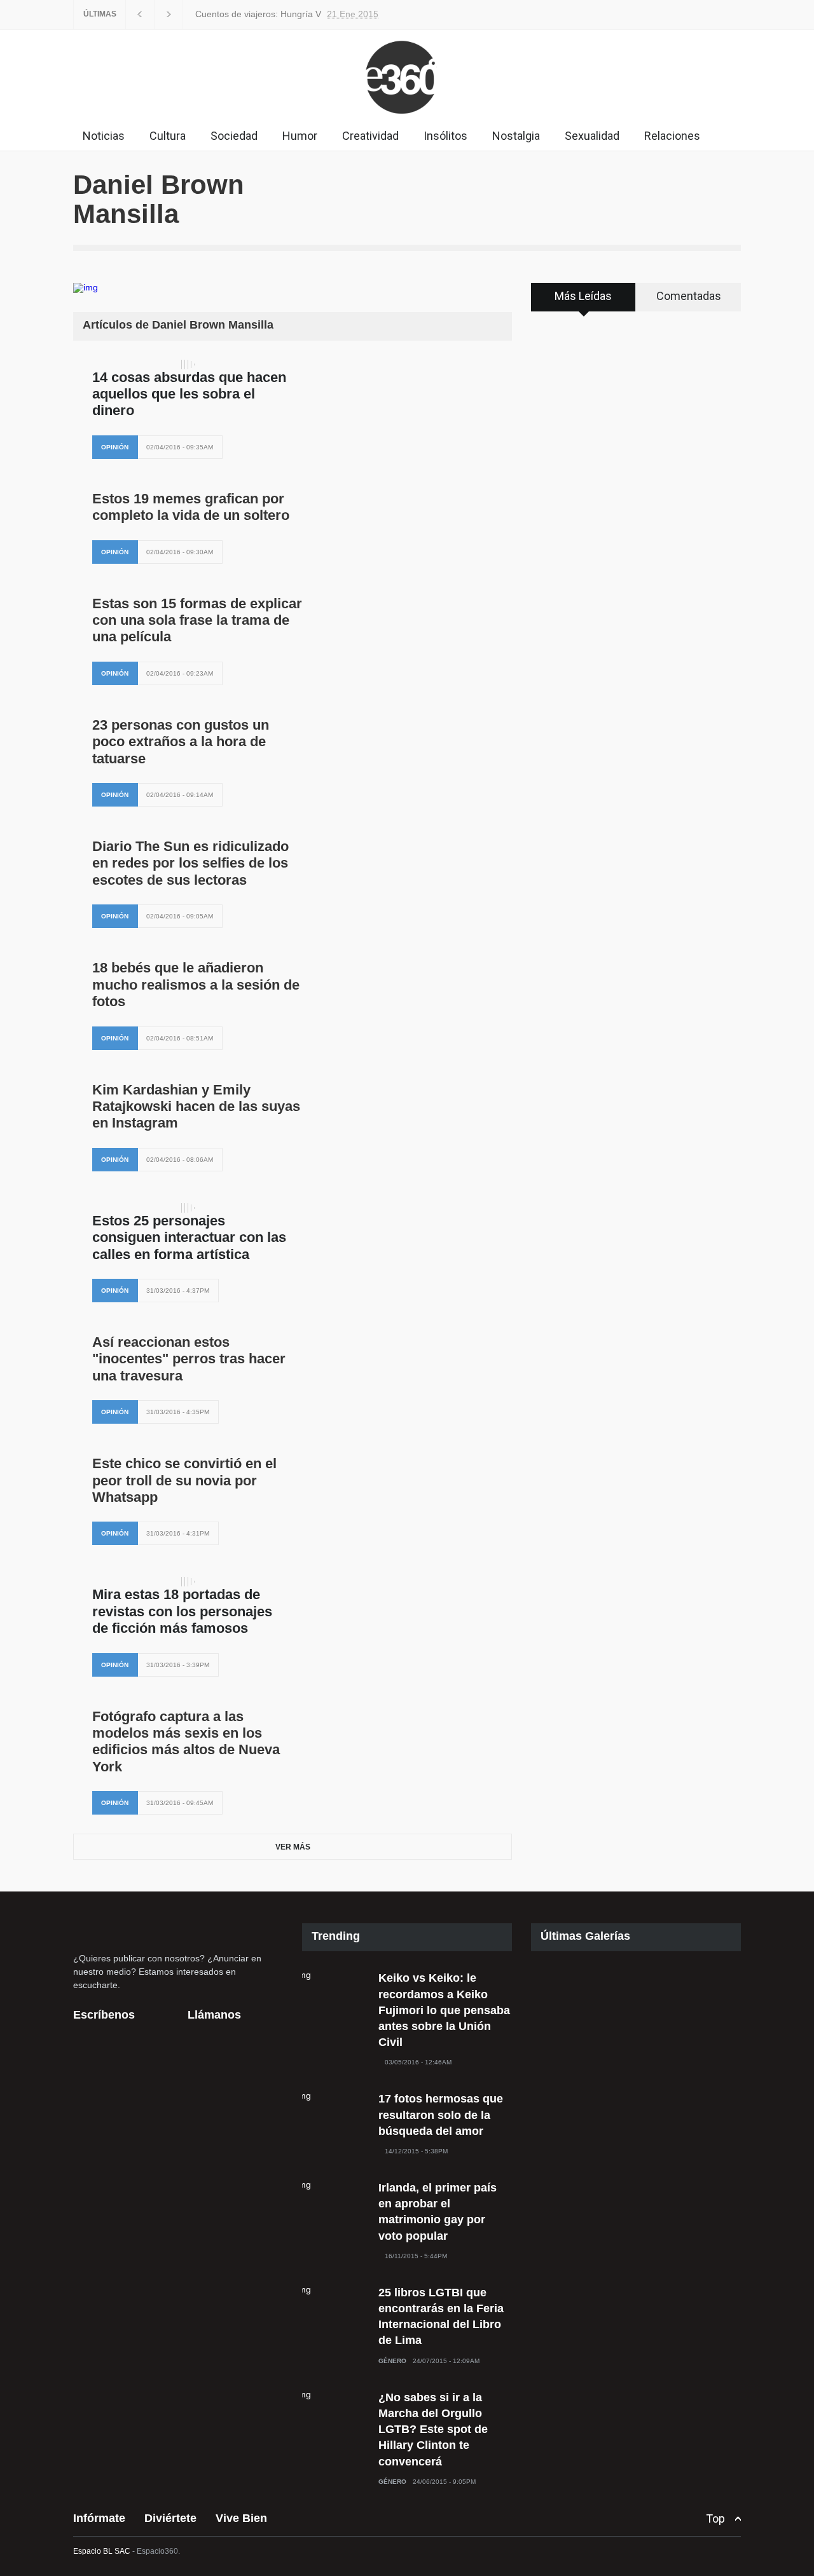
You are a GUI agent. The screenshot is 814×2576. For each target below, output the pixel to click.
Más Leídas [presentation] (583, 296)
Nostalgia (516, 136)
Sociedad (234, 136)
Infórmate (99, 2518)
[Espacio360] (407, 117)
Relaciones (672, 136)
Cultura (168, 136)
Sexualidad (592, 136)
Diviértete (170, 2518)
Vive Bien (241, 2518)
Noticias (104, 136)
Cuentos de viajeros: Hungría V (230, 14)
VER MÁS (293, 1847)
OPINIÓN (115, 447)
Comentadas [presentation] (689, 296)
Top (715, 2518)
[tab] (583, 301)
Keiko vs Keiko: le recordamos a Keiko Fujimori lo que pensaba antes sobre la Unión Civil (444, 2010)
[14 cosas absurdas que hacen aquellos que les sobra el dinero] (188, 365)
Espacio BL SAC (102, 2551)
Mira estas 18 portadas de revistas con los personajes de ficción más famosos (182, 1611)
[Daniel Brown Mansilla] (149, 288)
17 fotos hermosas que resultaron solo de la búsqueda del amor (441, 2115)
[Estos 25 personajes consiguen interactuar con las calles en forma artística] (188, 1208)
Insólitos (445, 136)
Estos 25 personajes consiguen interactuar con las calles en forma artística (189, 1237)
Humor (300, 136)
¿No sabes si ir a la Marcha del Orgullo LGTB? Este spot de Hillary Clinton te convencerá (433, 2429)
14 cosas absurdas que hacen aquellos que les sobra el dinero (189, 394)
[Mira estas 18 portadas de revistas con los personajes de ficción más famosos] (188, 1582)
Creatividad (370, 136)
